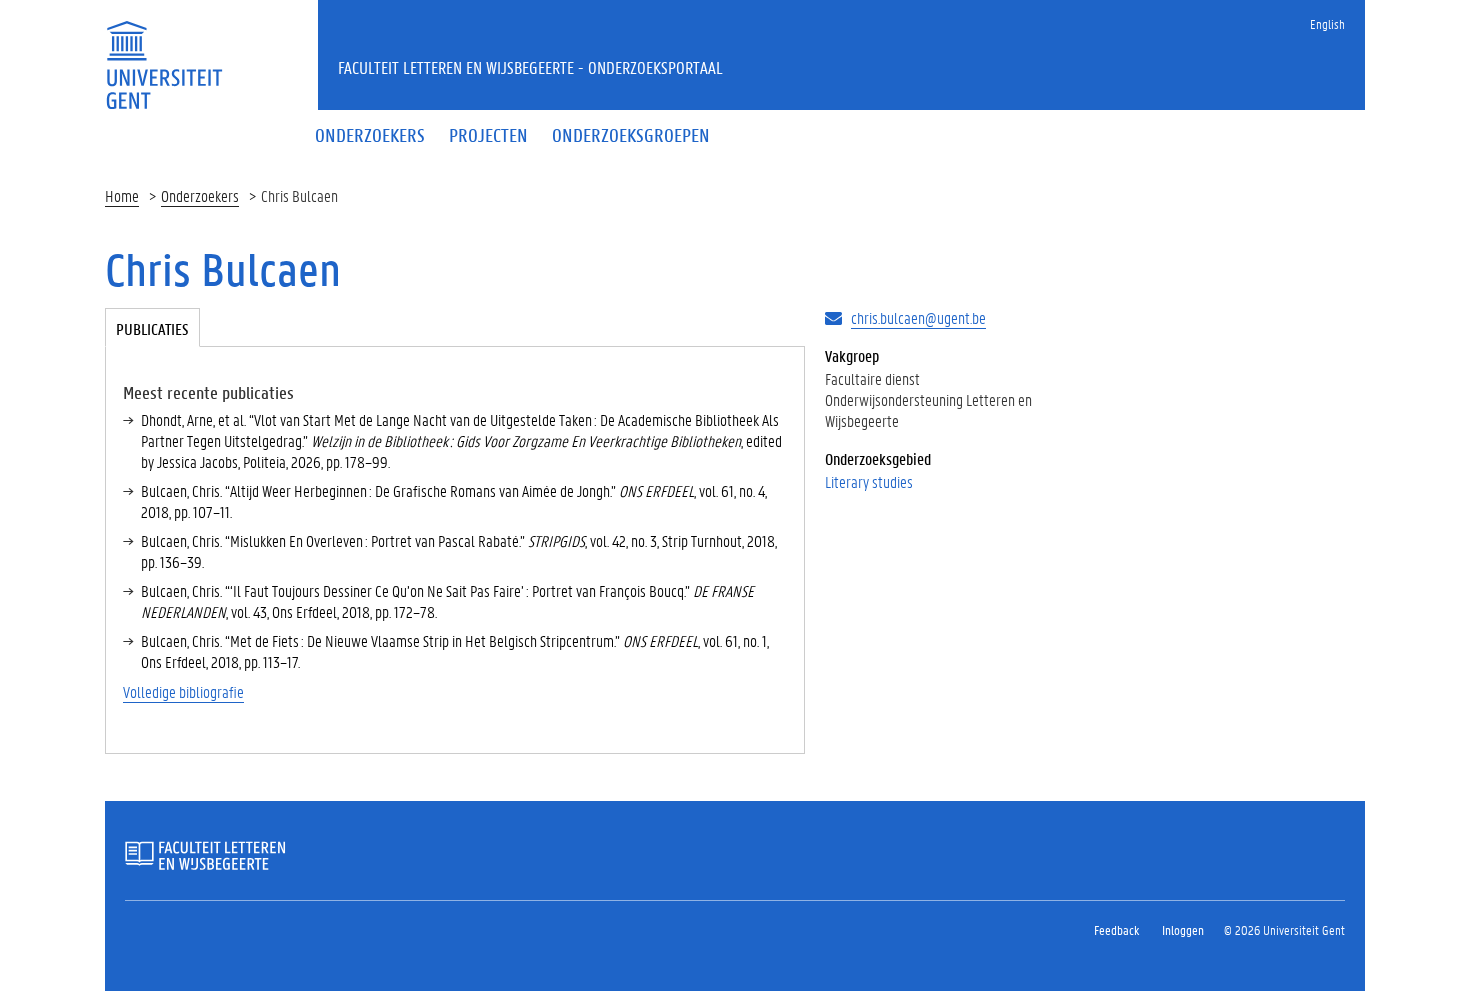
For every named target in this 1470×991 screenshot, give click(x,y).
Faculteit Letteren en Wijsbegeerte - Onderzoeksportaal (530, 67)
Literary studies (869, 481)
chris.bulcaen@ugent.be (918, 317)
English (1327, 23)
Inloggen (1183, 929)
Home (122, 195)
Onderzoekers (200, 195)
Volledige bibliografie (183, 691)
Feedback (1116, 929)
